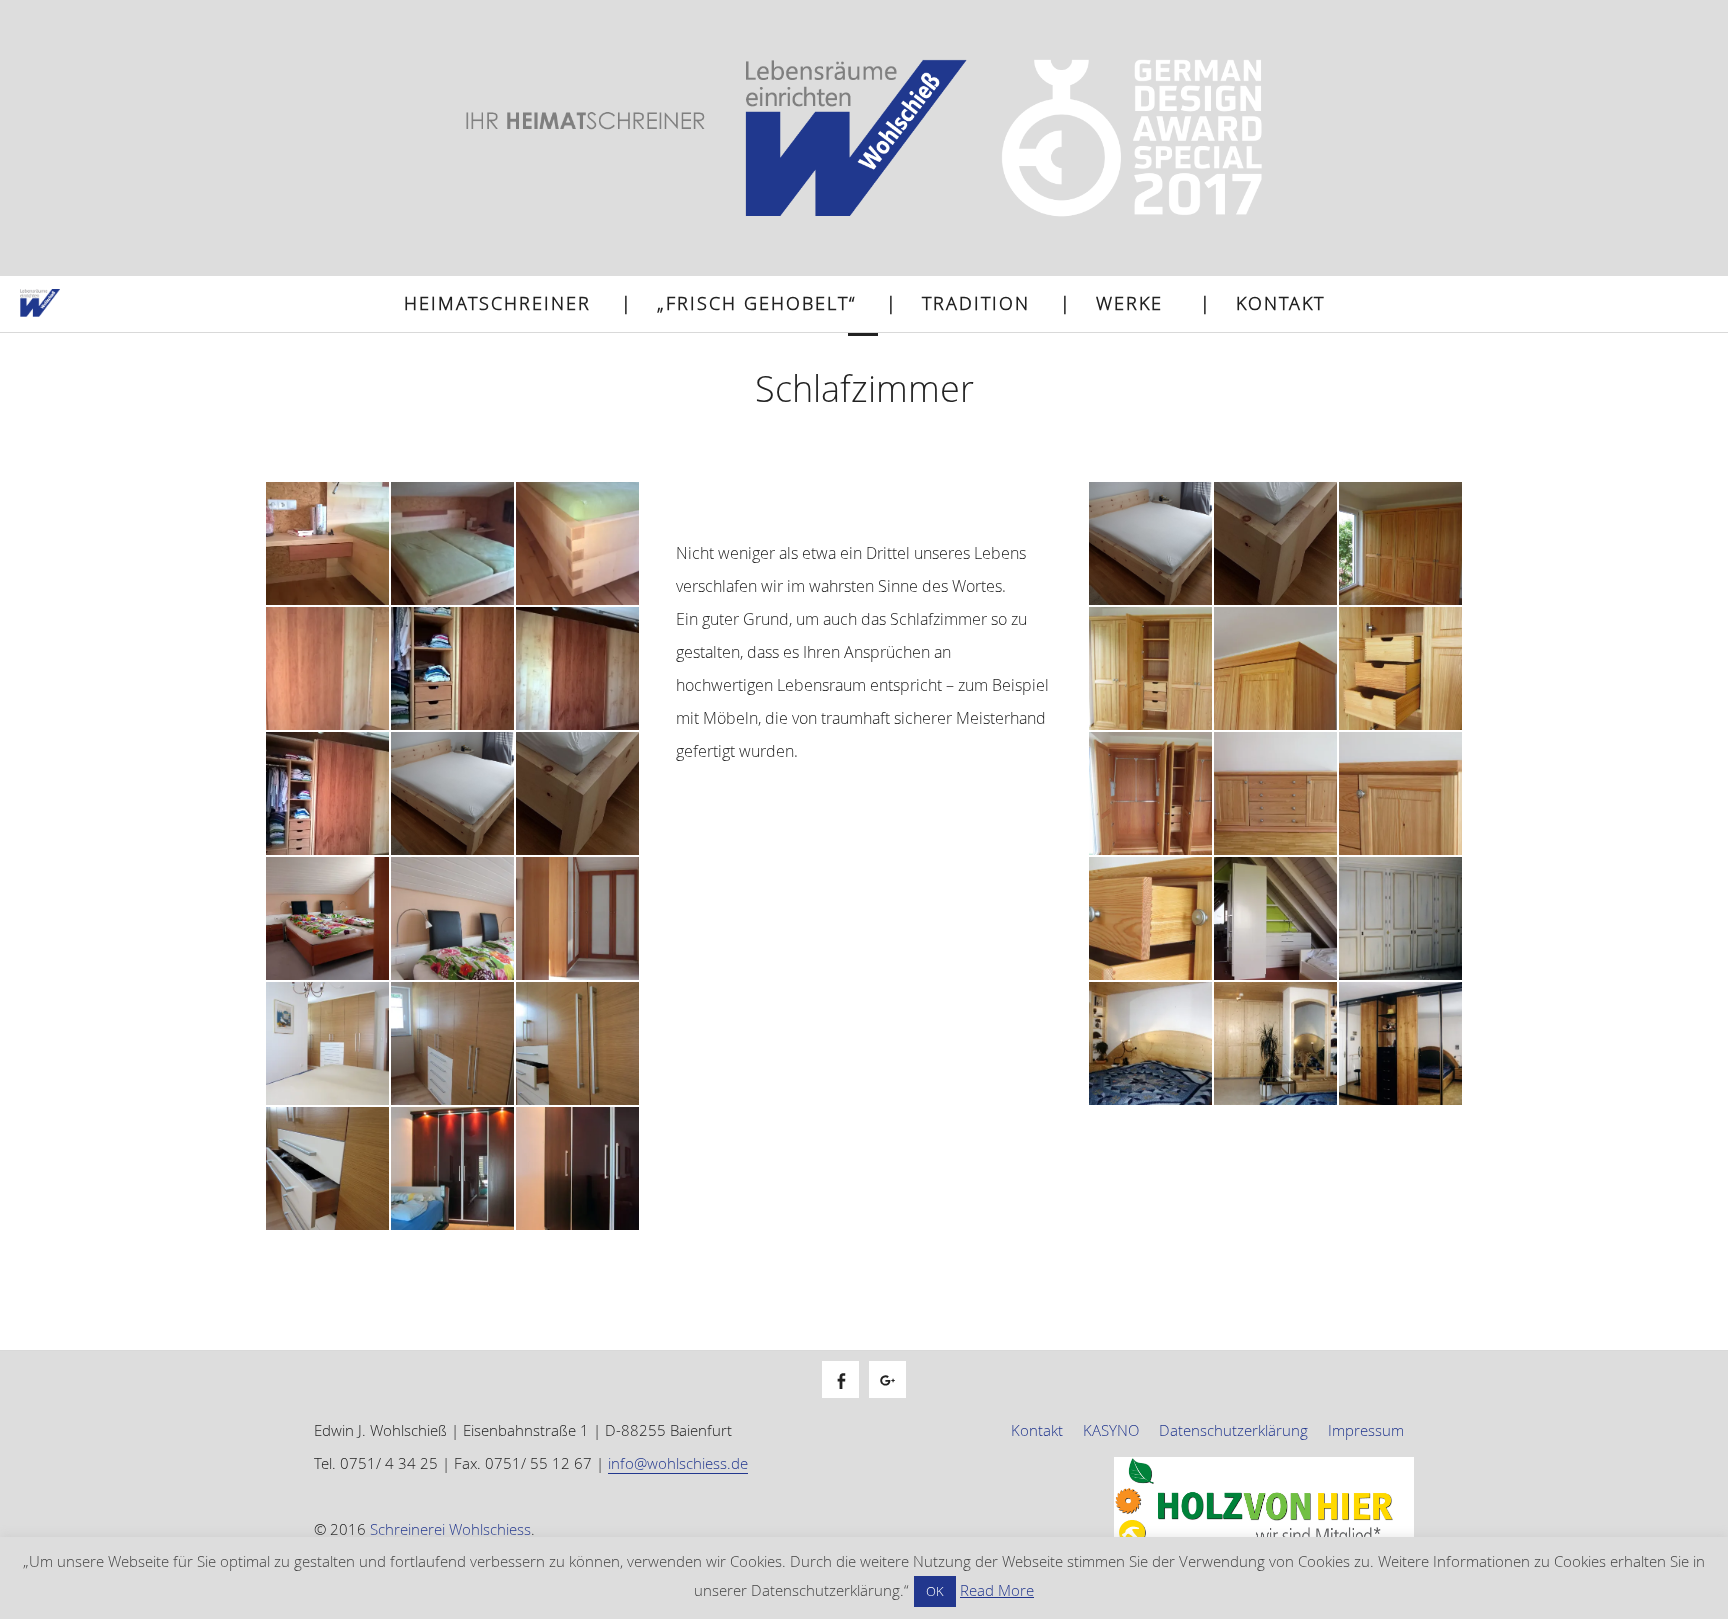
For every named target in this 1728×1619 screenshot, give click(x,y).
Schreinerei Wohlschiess (450, 1529)
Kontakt (1280, 303)
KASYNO (1111, 1430)
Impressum (1366, 1430)
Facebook (850, 1401)
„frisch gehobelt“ (756, 303)
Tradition (976, 303)
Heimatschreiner (497, 303)
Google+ (897, 1401)
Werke (1129, 303)
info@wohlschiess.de (678, 1463)
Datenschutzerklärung (1233, 1430)
